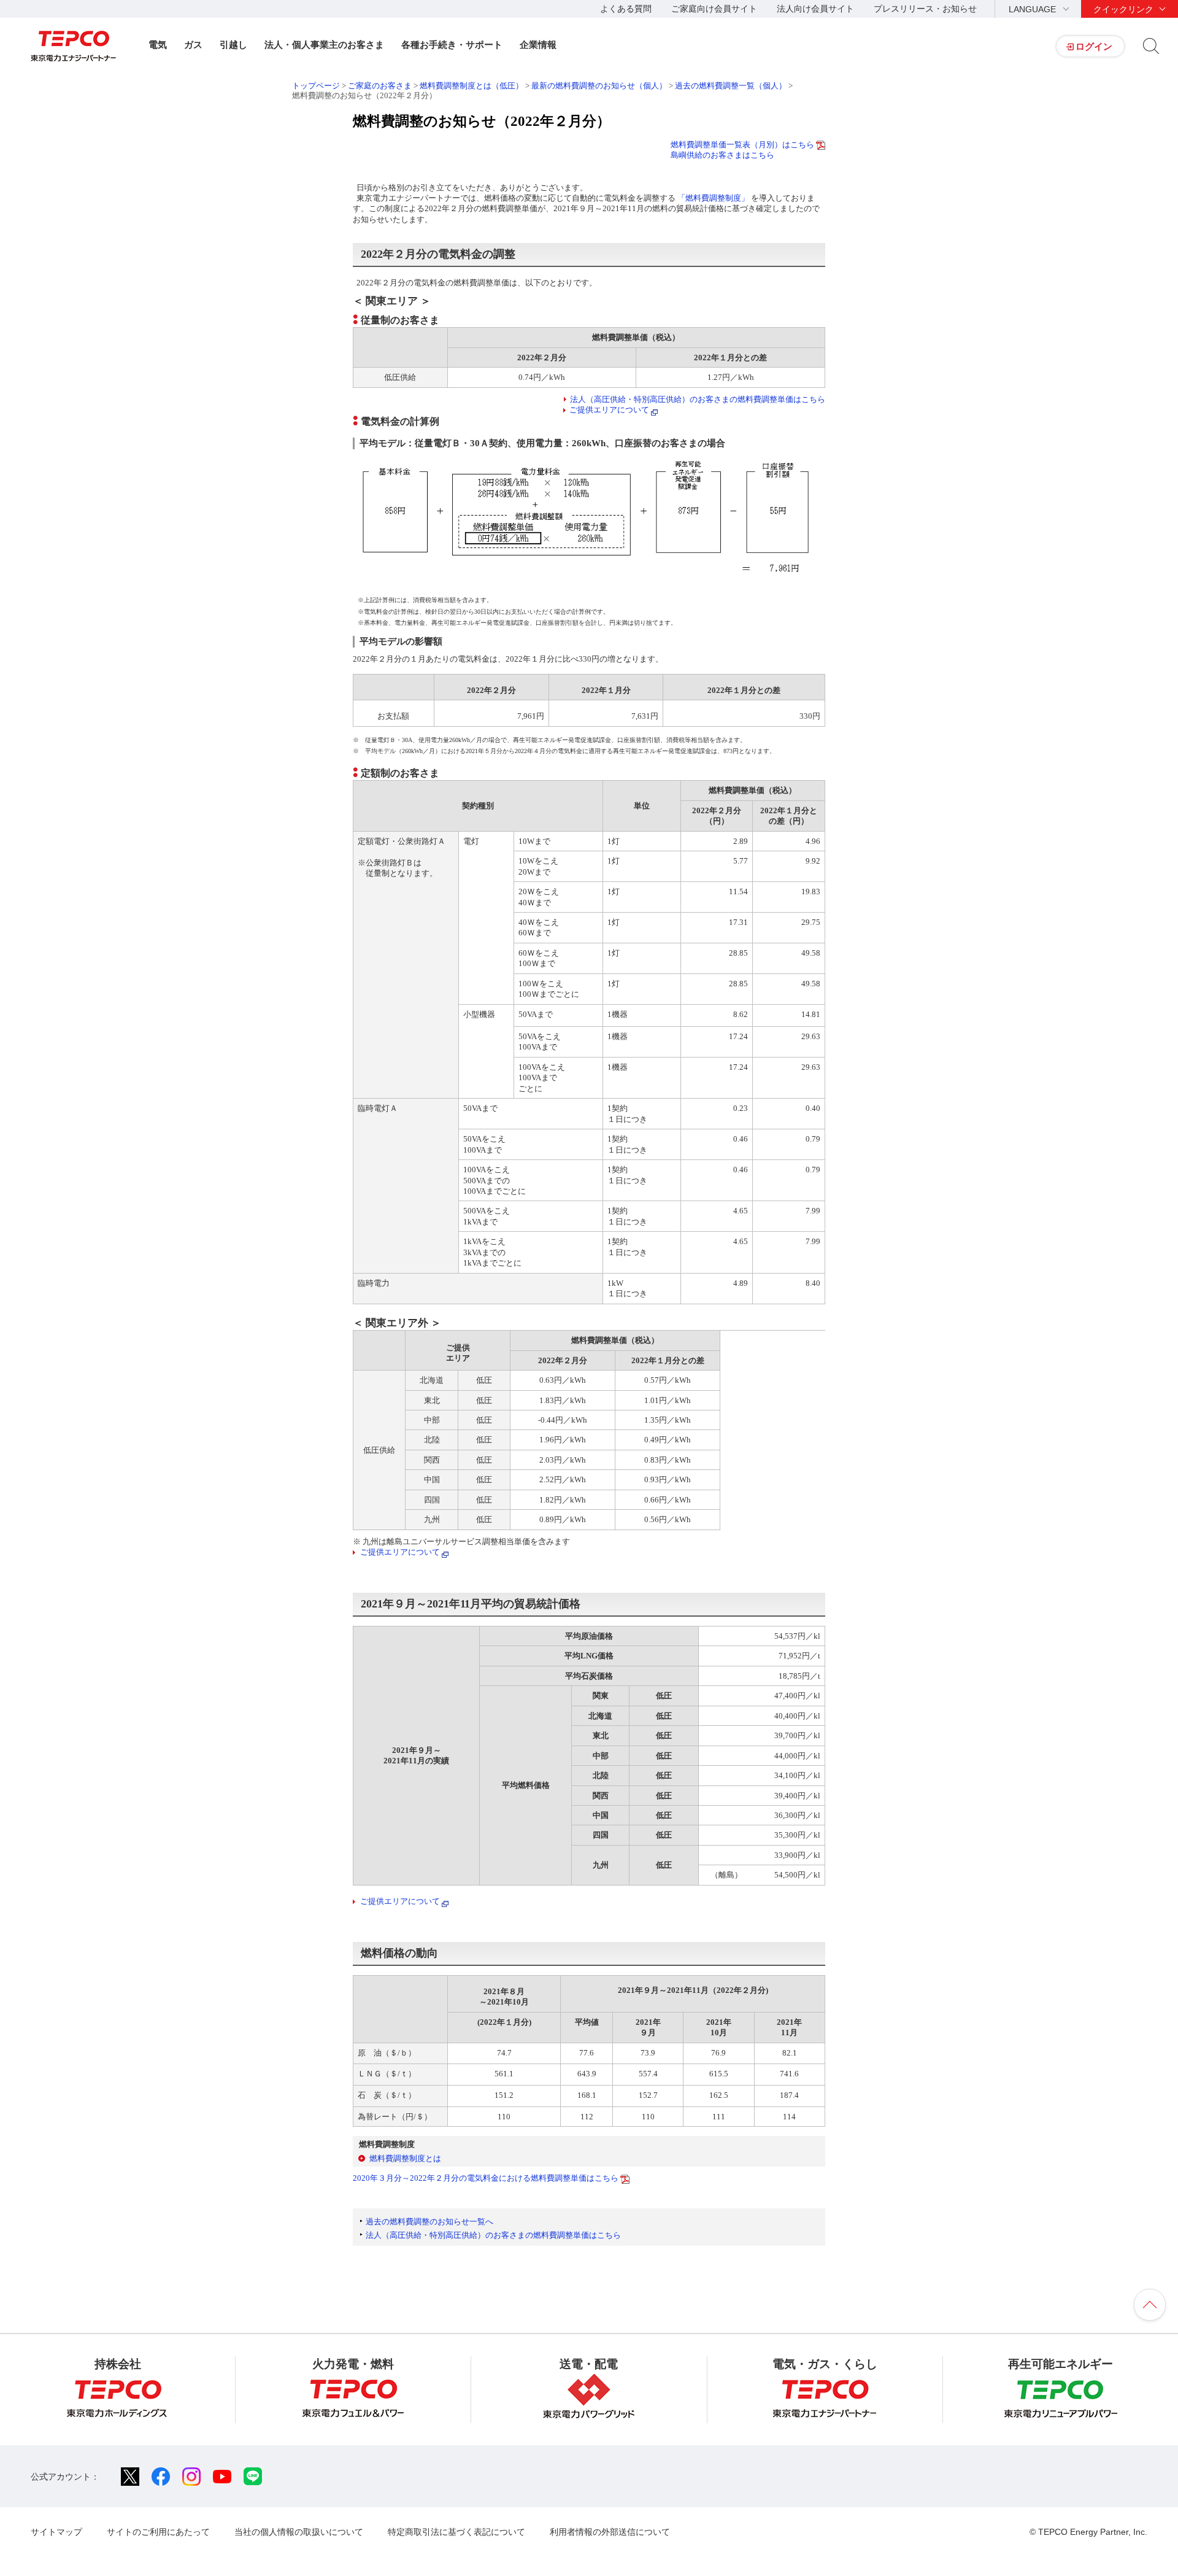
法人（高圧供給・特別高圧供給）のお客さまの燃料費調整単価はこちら (698, 399)
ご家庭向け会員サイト (714, 9)
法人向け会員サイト (815, 9)
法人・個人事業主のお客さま (324, 44)
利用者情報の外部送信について (610, 2532)
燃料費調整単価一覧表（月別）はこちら (742, 145)
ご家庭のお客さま (380, 86)
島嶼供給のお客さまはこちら (722, 155)
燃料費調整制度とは (405, 2158)
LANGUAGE (1032, 9)
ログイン (1094, 46)
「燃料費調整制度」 (714, 198)
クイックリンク (1123, 9)
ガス (193, 44)
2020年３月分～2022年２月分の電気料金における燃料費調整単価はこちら (486, 2178)
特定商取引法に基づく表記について (456, 2532)
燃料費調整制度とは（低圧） (472, 86)
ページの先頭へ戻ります (1150, 2305)
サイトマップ (56, 2532)
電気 (158, 44)
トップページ (316, 86)
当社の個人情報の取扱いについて (299, 2532)
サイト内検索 (1151, 46)
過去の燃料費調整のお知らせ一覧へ (429, 2222)
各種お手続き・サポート (452, 44)
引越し (233, 44)
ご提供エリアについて (609, 410)
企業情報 (538, 44)
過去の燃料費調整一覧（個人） (731, 86)
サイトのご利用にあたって (158, 2532)
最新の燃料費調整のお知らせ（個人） (600, 86)
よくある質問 (626, 9)
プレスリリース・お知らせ (925, 9)
